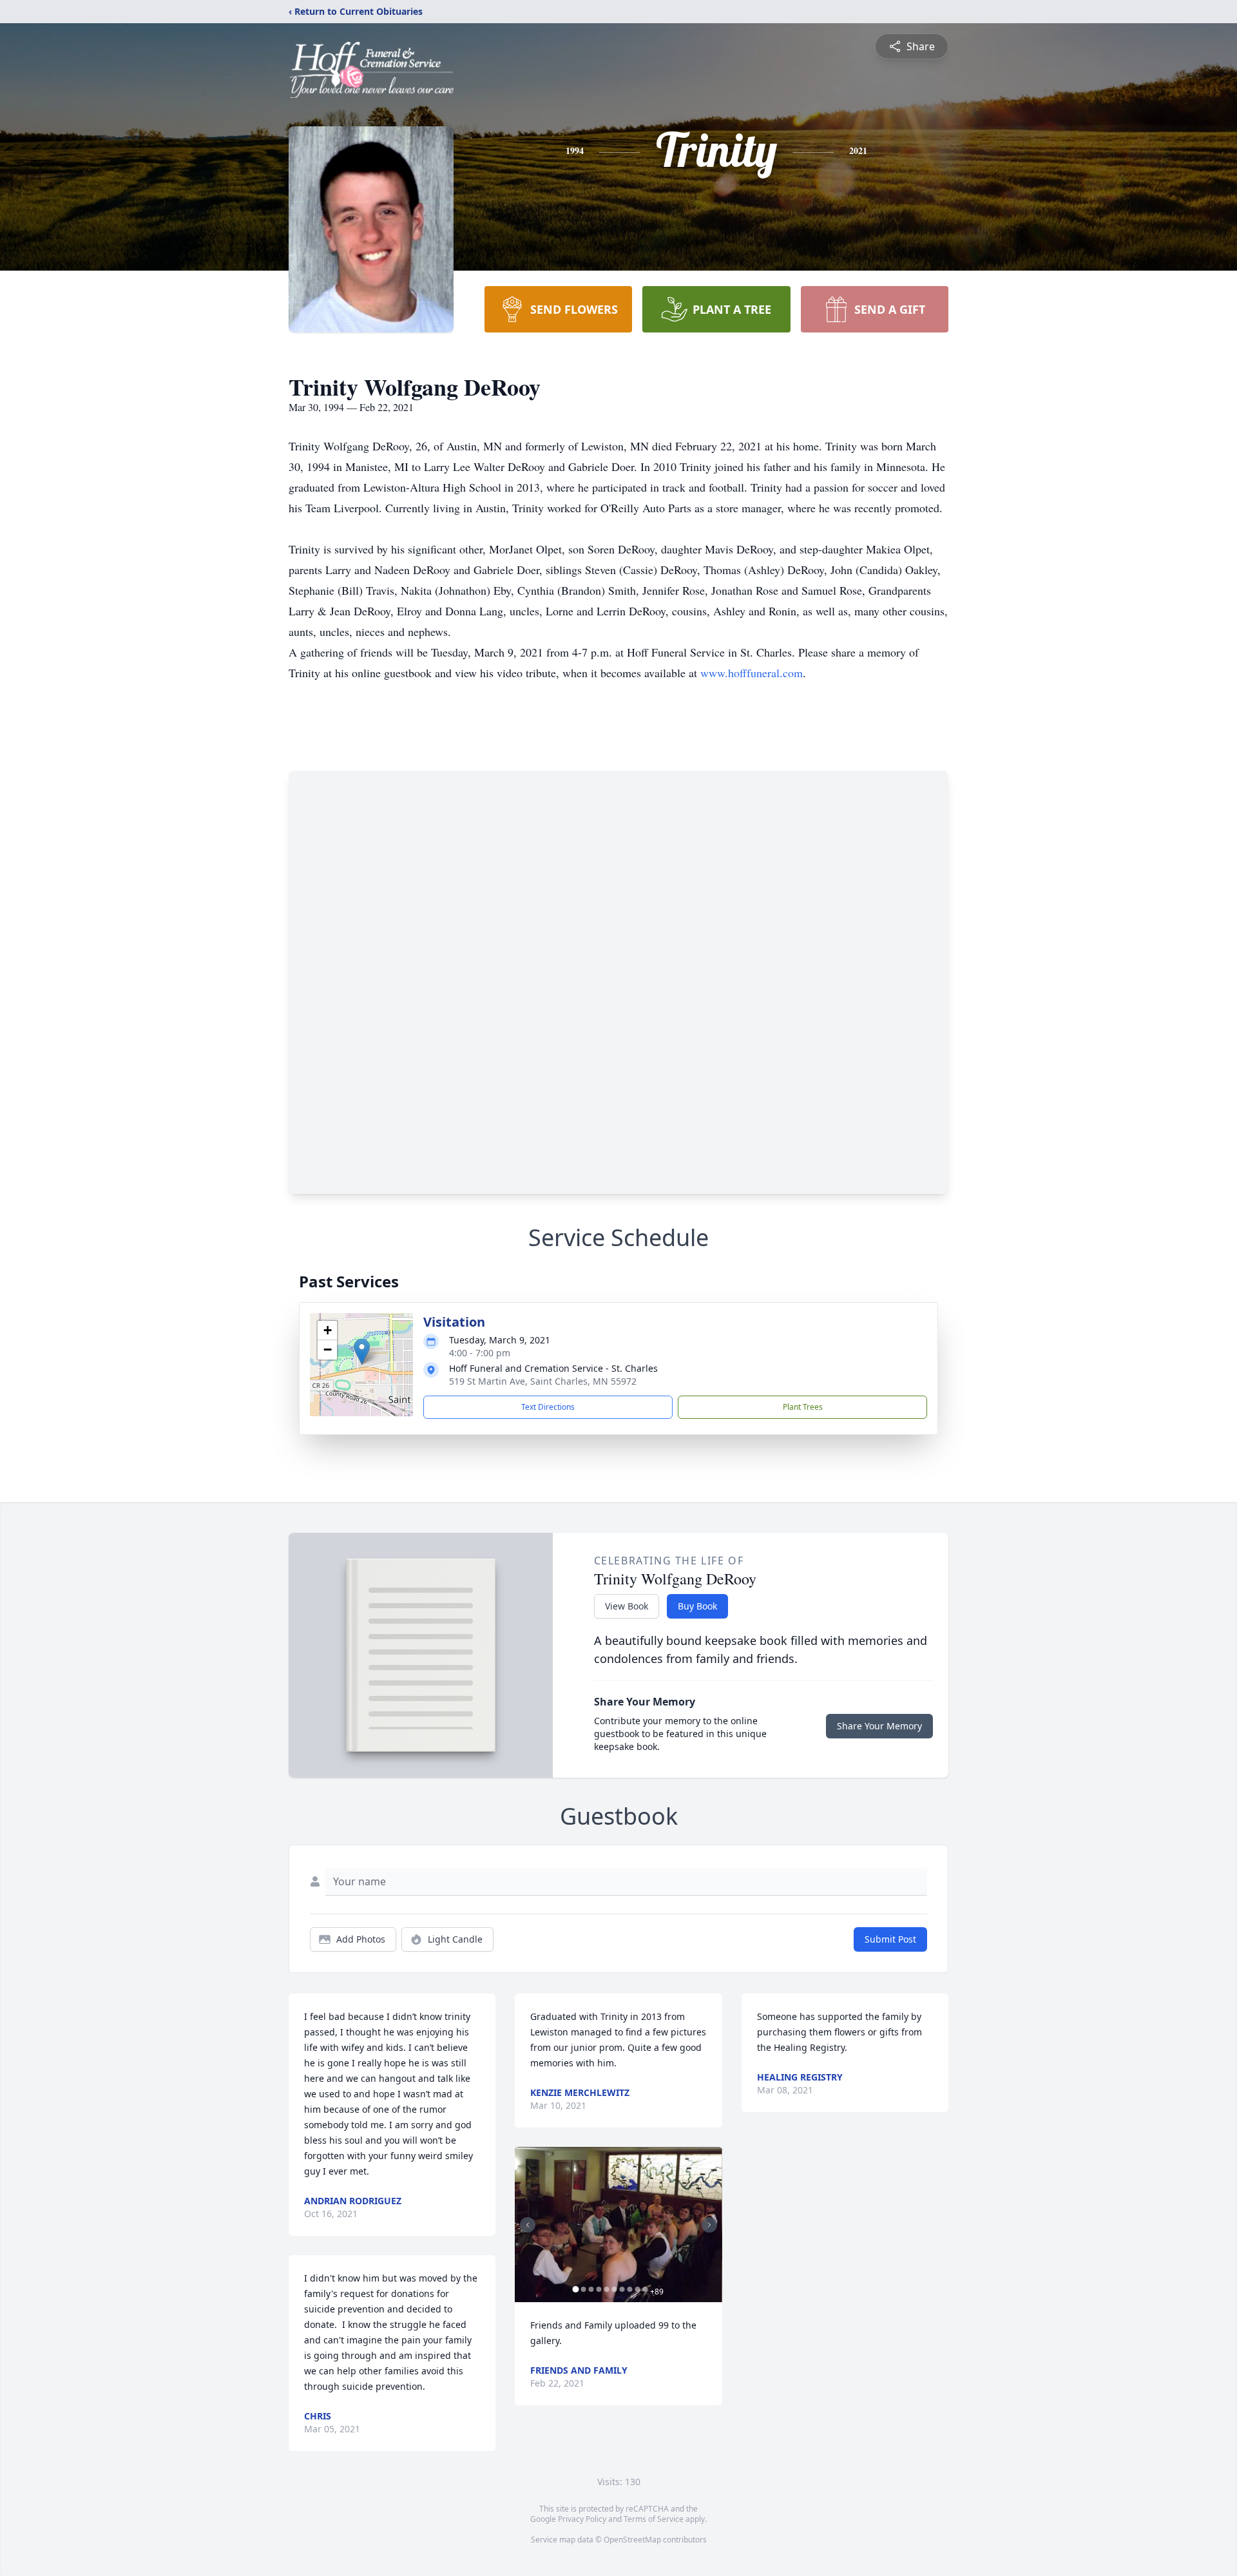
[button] (362, 1351)
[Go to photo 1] (575, 2289)
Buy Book (697, 1606)
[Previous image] (528, 2225)
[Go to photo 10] (645, 2289)
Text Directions (548, 1407)
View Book (627, 1606)
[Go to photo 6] (614, 2289)
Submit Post (890, 1939)
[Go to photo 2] (583, 2289)
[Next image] (709, 2225)
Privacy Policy (582, 2519)
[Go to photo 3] (591, 2289)
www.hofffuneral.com (752, 673)
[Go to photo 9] (637, 2289)
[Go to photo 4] (599, 2289)
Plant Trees (803, 1407)
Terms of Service (654, 2519)
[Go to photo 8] (629, 2289)
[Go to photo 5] (606, 2289)
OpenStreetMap (632, 2540)
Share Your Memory (879, 1726)
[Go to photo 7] (622, 2289)
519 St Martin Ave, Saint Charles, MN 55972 (543, 1381)
